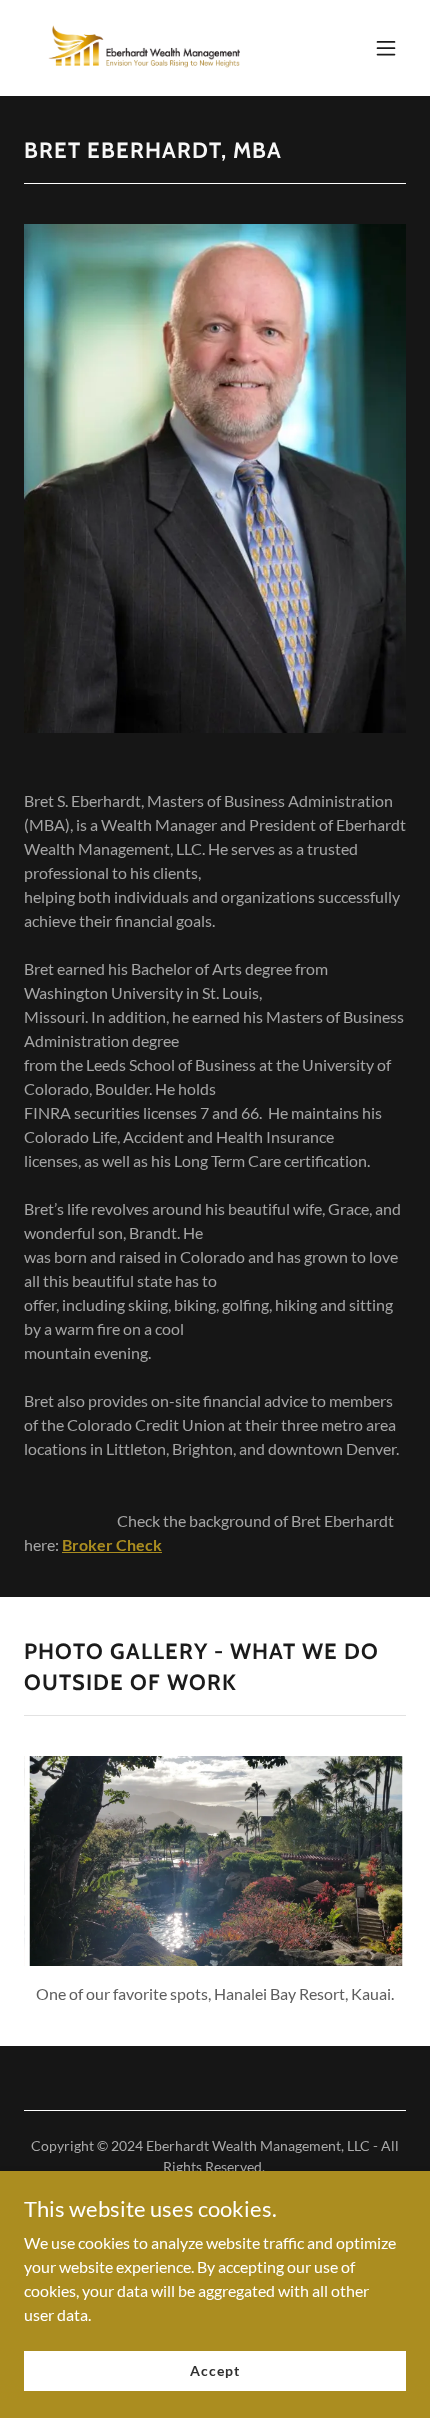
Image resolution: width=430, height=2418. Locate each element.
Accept (214, 2370)
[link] (144, 48)
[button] (386, 48)
